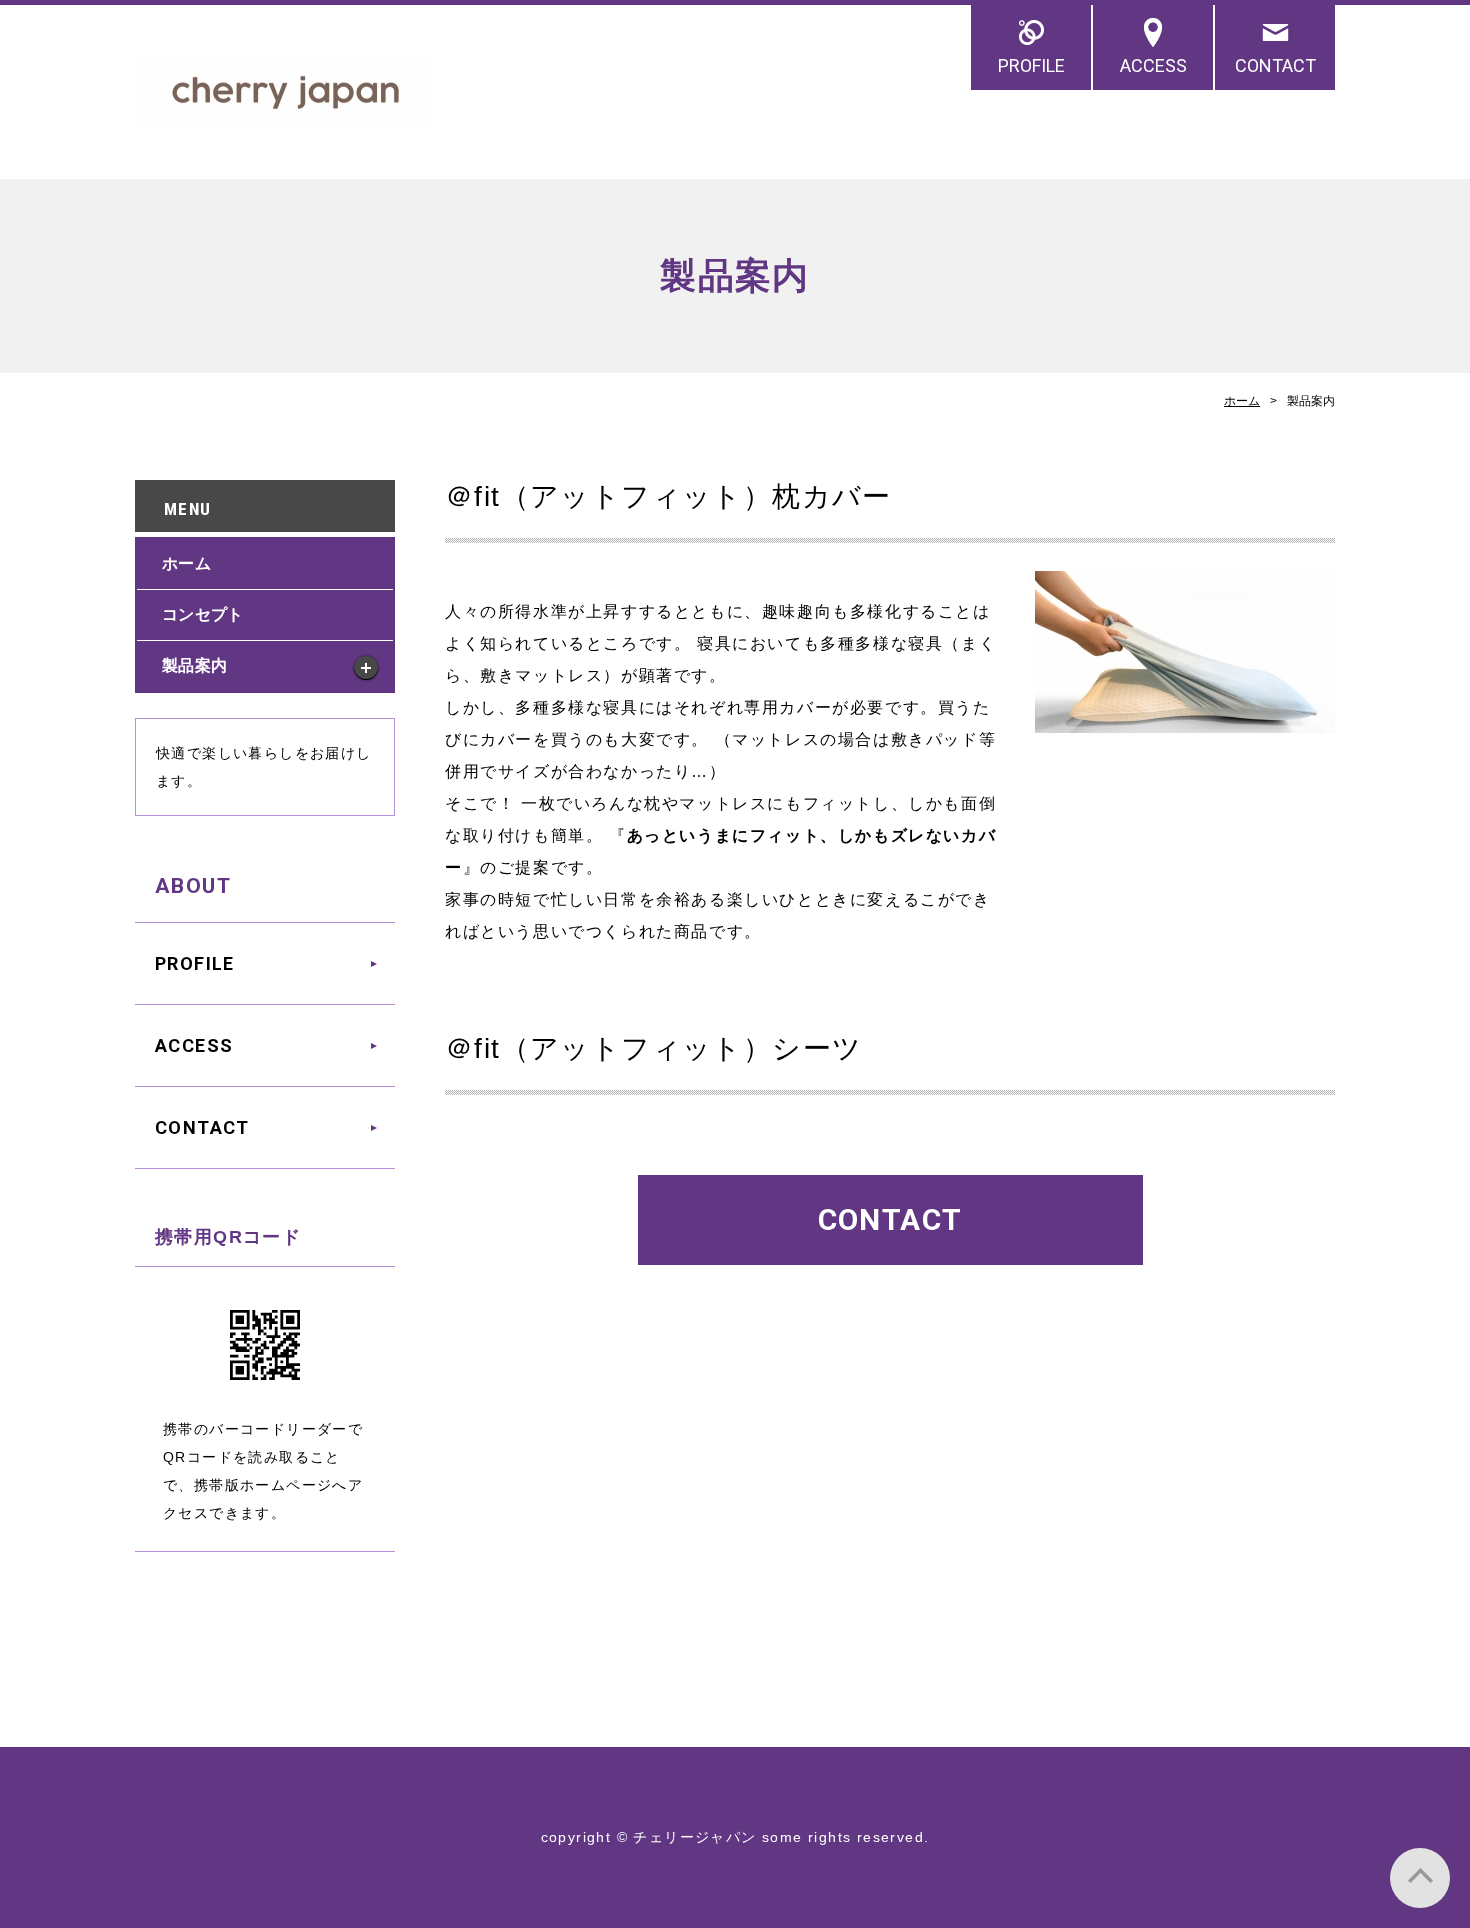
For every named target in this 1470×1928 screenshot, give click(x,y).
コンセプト (203, 614)
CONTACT (1275, 65)
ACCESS (1153, 65)
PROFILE (1031, 65)
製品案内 (194, 665)
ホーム (1242, 401)
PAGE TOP (1420, 1878)
